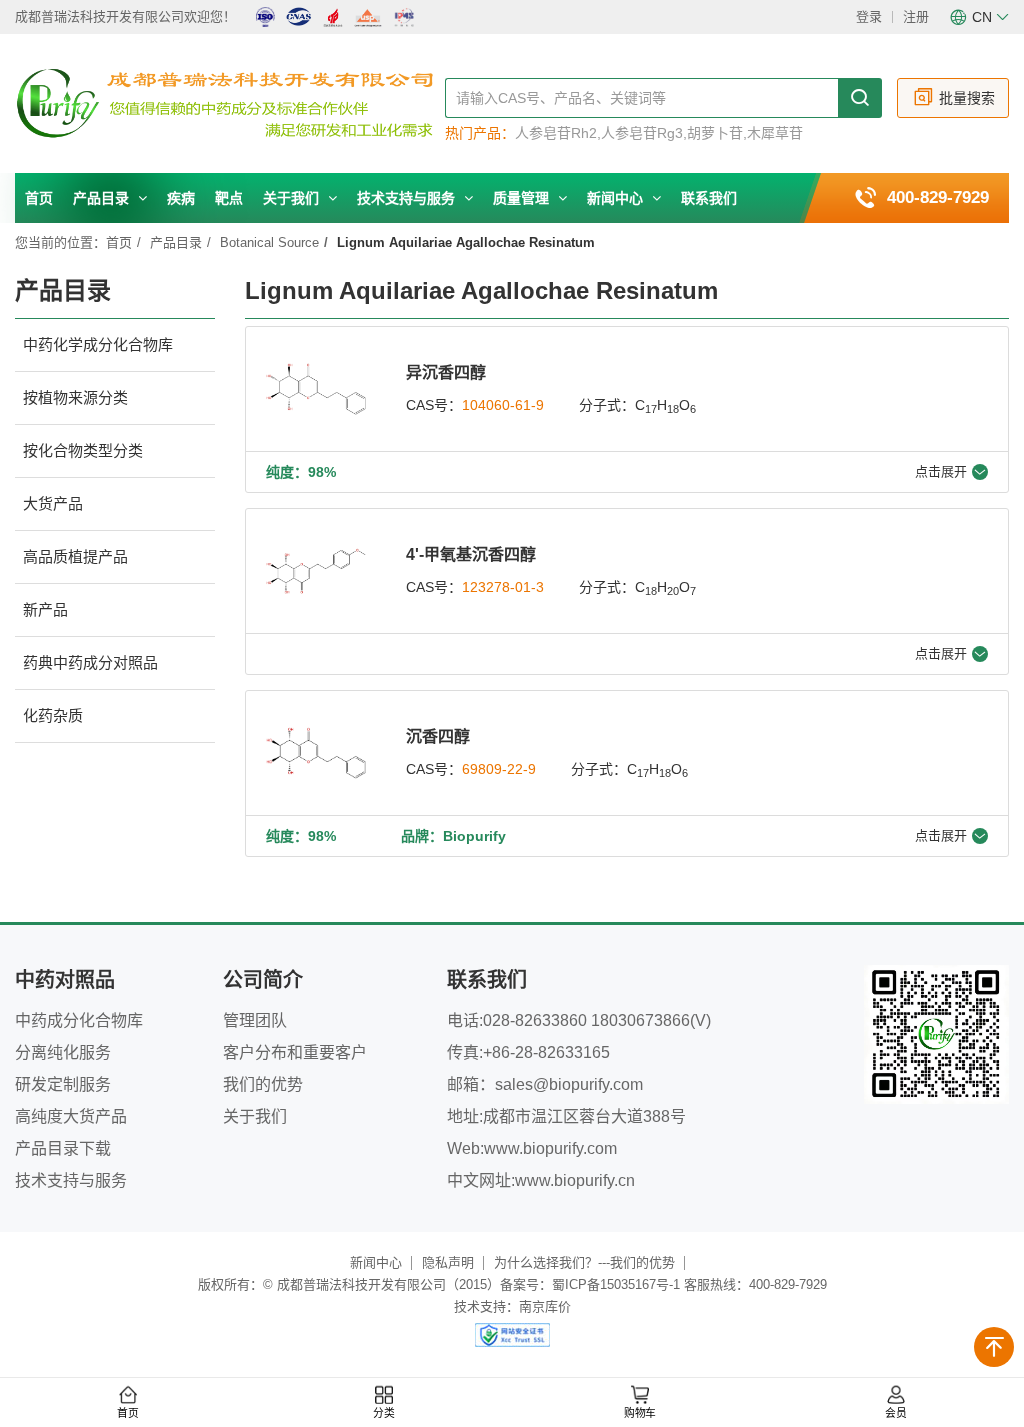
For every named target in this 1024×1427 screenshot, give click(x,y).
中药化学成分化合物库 (98, 344)
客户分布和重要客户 (295, 1052)
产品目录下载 (63, 1148)
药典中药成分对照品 (90, 662)
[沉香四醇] (316, 753)
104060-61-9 (503, 405)
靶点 (229, 198)
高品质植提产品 (75, 556)
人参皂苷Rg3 (642, 133)
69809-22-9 (499, 769)
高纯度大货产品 (71, 1116)
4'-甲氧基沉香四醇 (471, 554)
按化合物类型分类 (83, 450)
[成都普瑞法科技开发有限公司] (230, 104)
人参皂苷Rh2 (556, 133)
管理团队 (255, 1020)
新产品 (45, 609)
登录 (869, 16)
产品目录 (103, 198)
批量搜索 (967, 98)
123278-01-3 (503, 587)
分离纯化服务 (63, 1052)
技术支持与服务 (408, 198)
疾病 (181, 198)
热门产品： (480, 133)
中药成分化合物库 (79, 1020)
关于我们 (293, 198)
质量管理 (523, 198)
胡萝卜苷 (715, 133)
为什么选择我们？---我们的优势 (584, 1262)
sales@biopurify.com (569, 1084)
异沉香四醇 (446, 372)
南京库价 (545, 1306)
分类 (384, 1413)
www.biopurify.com (550, 1148)
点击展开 (941, 471)
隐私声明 (448, 1262)
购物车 (640, 1413)
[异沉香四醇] (316, 389)
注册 (916, 16)
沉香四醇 (438, 736)
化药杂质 (53, 715)
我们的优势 (263, 1084)
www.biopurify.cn (575, 1180)
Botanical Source (269, 242)
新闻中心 (617, 198)
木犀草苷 (775, 133)
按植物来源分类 (75, 397)
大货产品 (53, 503)
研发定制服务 (63, 1084)
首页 (39, 198)
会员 (896, 1413)
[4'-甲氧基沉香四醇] (316, 571)
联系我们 (709, 198)
